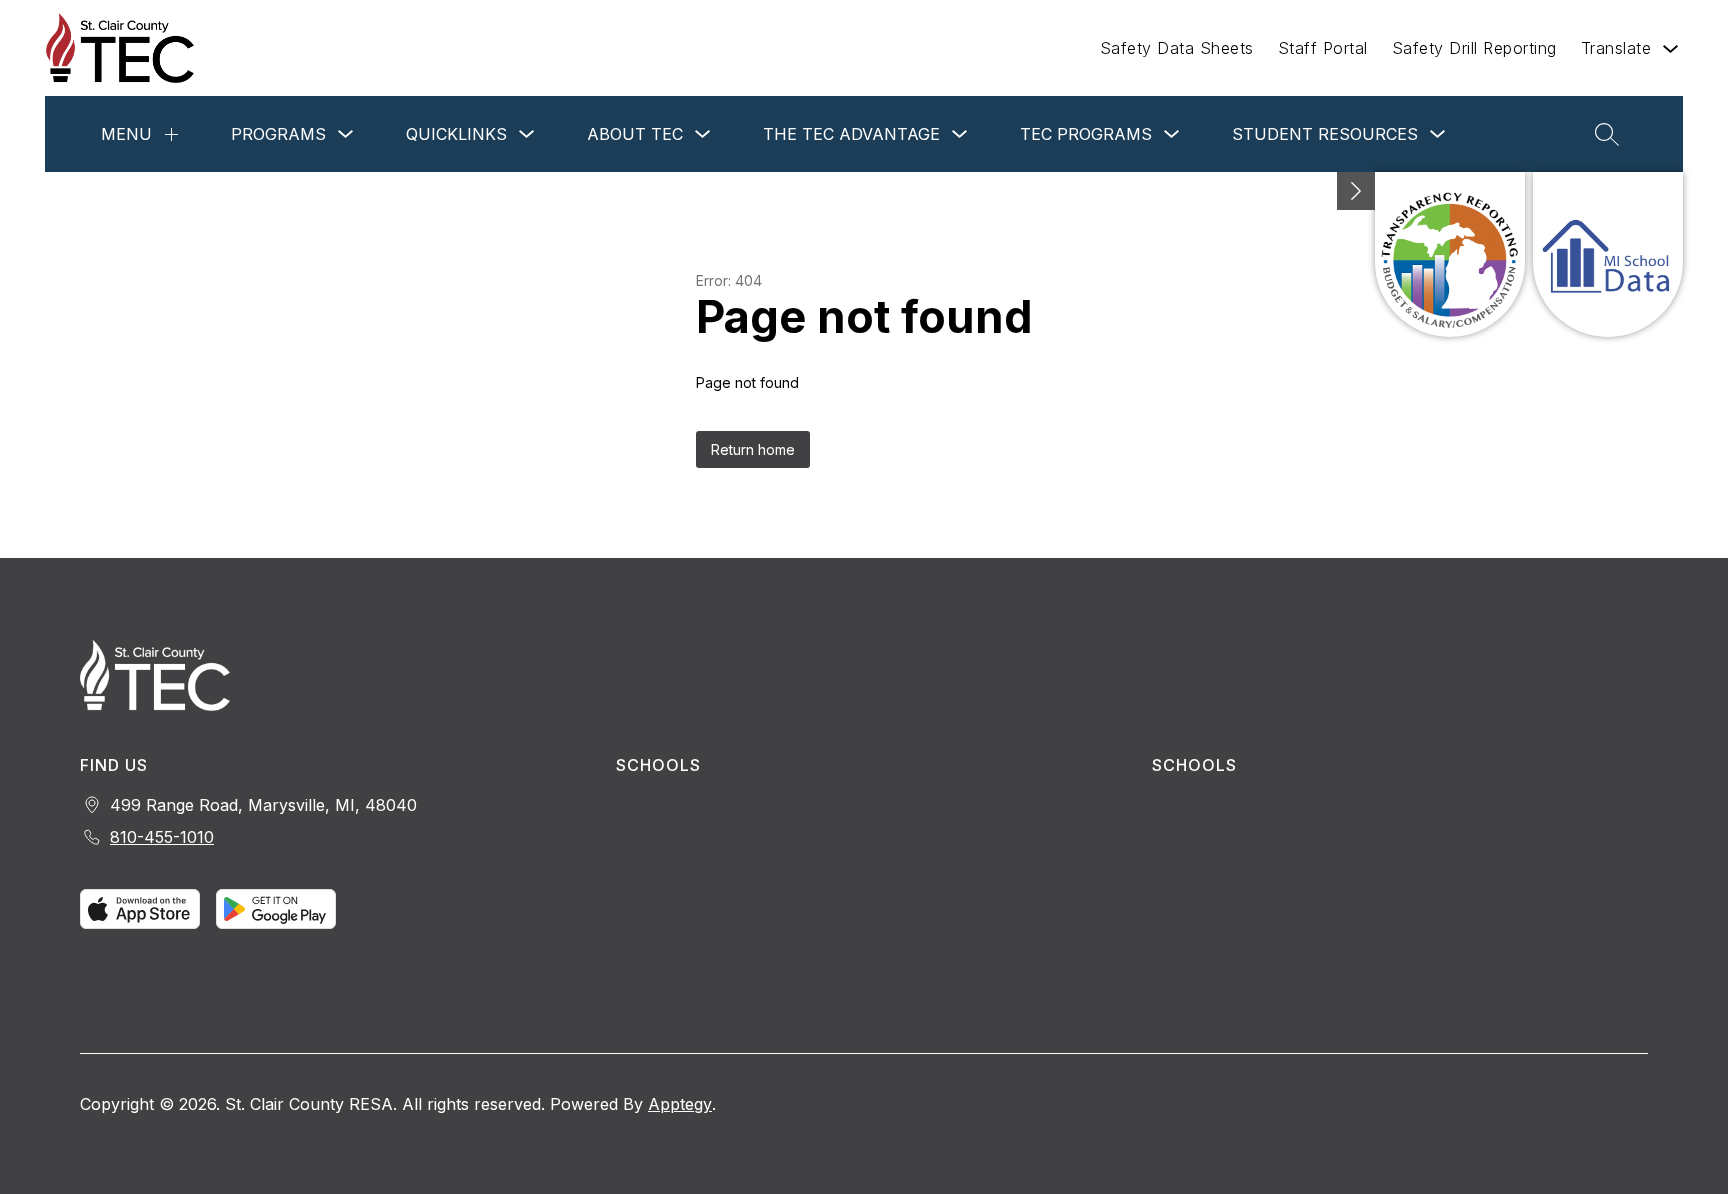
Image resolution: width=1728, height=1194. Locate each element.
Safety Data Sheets (1177, 48)
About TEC (635, 134)
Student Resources (1325, 134)
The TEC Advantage (851, 134)
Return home (753, 449)
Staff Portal (1323, 48)
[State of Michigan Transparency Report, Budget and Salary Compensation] (1450, 254)
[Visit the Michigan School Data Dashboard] (1608, 254)
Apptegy (680, 1104)
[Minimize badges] (1356, 191)
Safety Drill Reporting (1474, 48)
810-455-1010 (162, 837)
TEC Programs (1086, 134)
